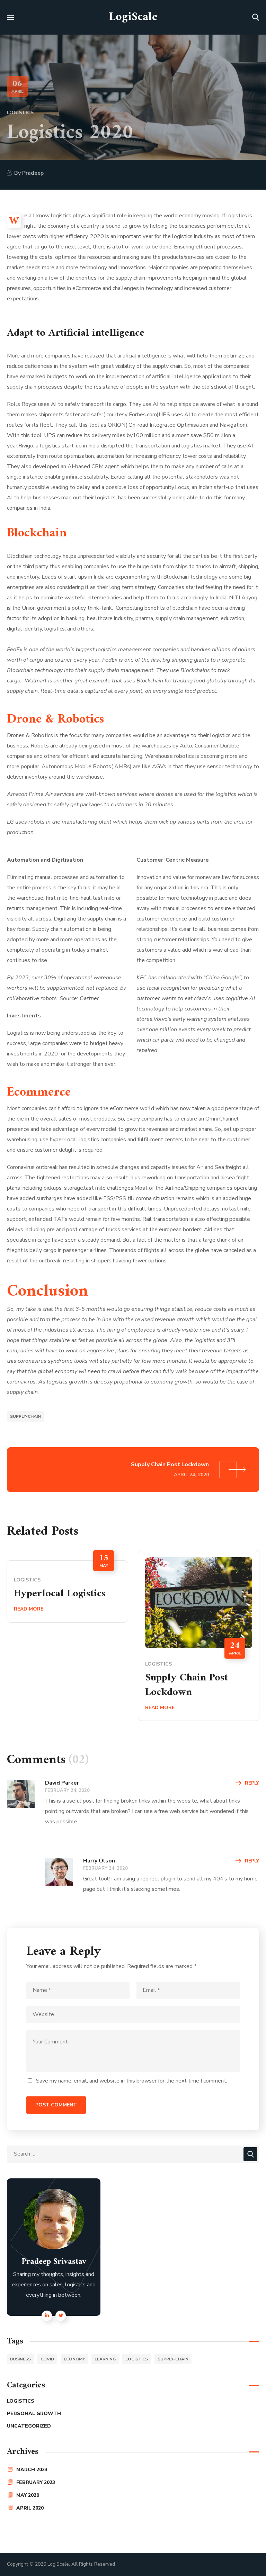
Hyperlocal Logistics (60, 1594)
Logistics (20, 113)
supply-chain (25, 1416)
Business (20, 2359)
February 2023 (36, 2482)
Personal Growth (34, 2414)
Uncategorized (29, 2426)
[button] (256, 17)
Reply (252, 1783)
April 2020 (30, 2508)
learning (105, 2359)
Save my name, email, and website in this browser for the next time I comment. (132, 2081)
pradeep (33, 173)
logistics (137, 2359)
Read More (29, 1609)
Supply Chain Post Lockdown (187, 1685)
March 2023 (32, 2470)
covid (47, 2359)
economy (74, 2359)
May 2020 (28, 2495)
